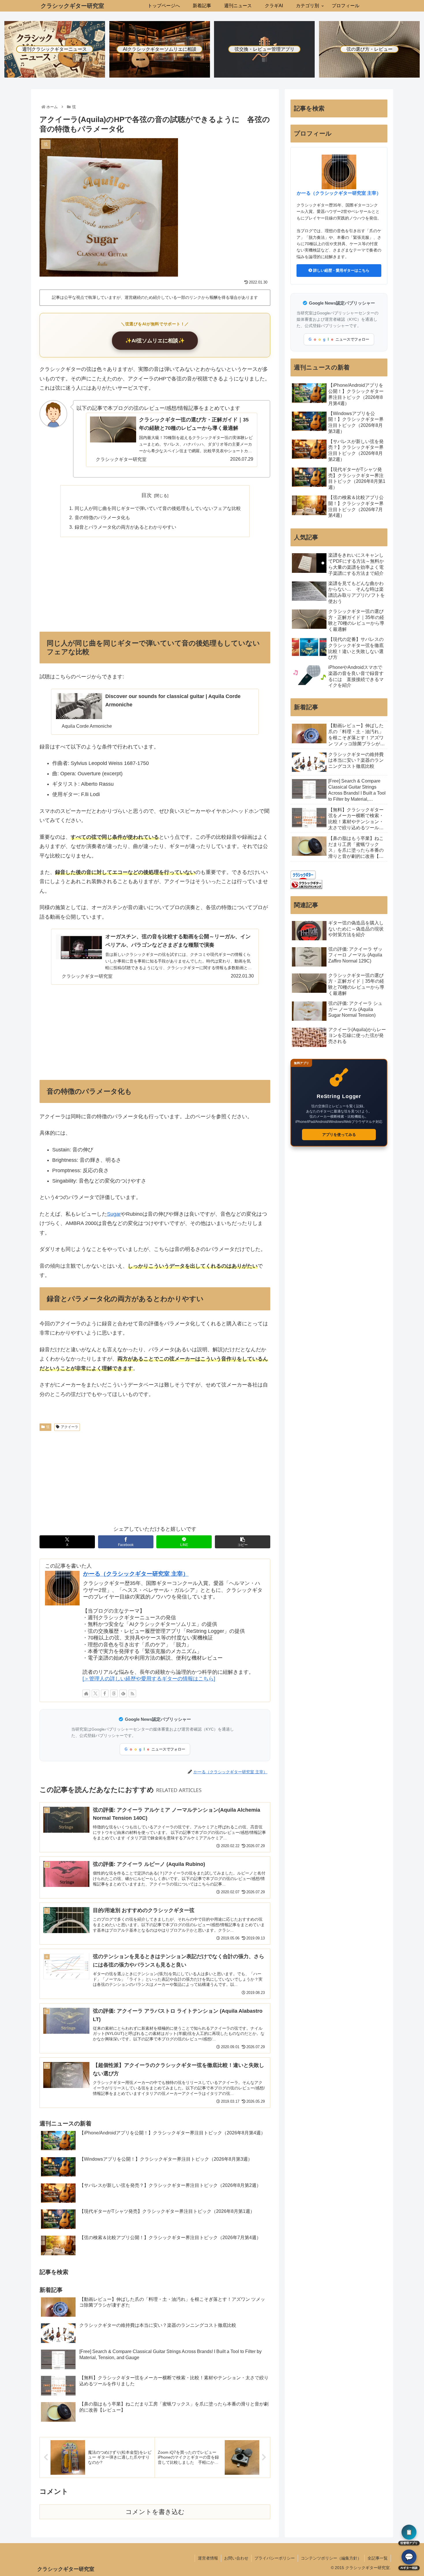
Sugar (114, 1214)
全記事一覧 (378, 2558)
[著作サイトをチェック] (86, 1693)
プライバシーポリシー (275, 2558)
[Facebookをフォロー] (105, 1693)
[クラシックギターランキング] (306, 884)
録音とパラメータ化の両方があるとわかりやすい (125, 527)
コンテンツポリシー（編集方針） (331, 2558)
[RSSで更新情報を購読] (132, 1693)
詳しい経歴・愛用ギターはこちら (341, 270)
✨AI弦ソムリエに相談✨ (155, 341)
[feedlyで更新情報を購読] (123, 1693)
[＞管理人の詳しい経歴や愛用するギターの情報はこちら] (149, 1679)
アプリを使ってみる (339, 1135)
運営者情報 (208, 2558)
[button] (243, 1542)
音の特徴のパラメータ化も (102, 517)
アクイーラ (70, 1427)
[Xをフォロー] (95, 1693)
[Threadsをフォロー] (114, 1693)
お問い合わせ (236, 2558)
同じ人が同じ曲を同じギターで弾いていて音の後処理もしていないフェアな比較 (158, 508)
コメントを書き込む (155, 2512)
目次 (147, 495)
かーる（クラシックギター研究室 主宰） (136, 1574)
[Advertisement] (155, 584)
